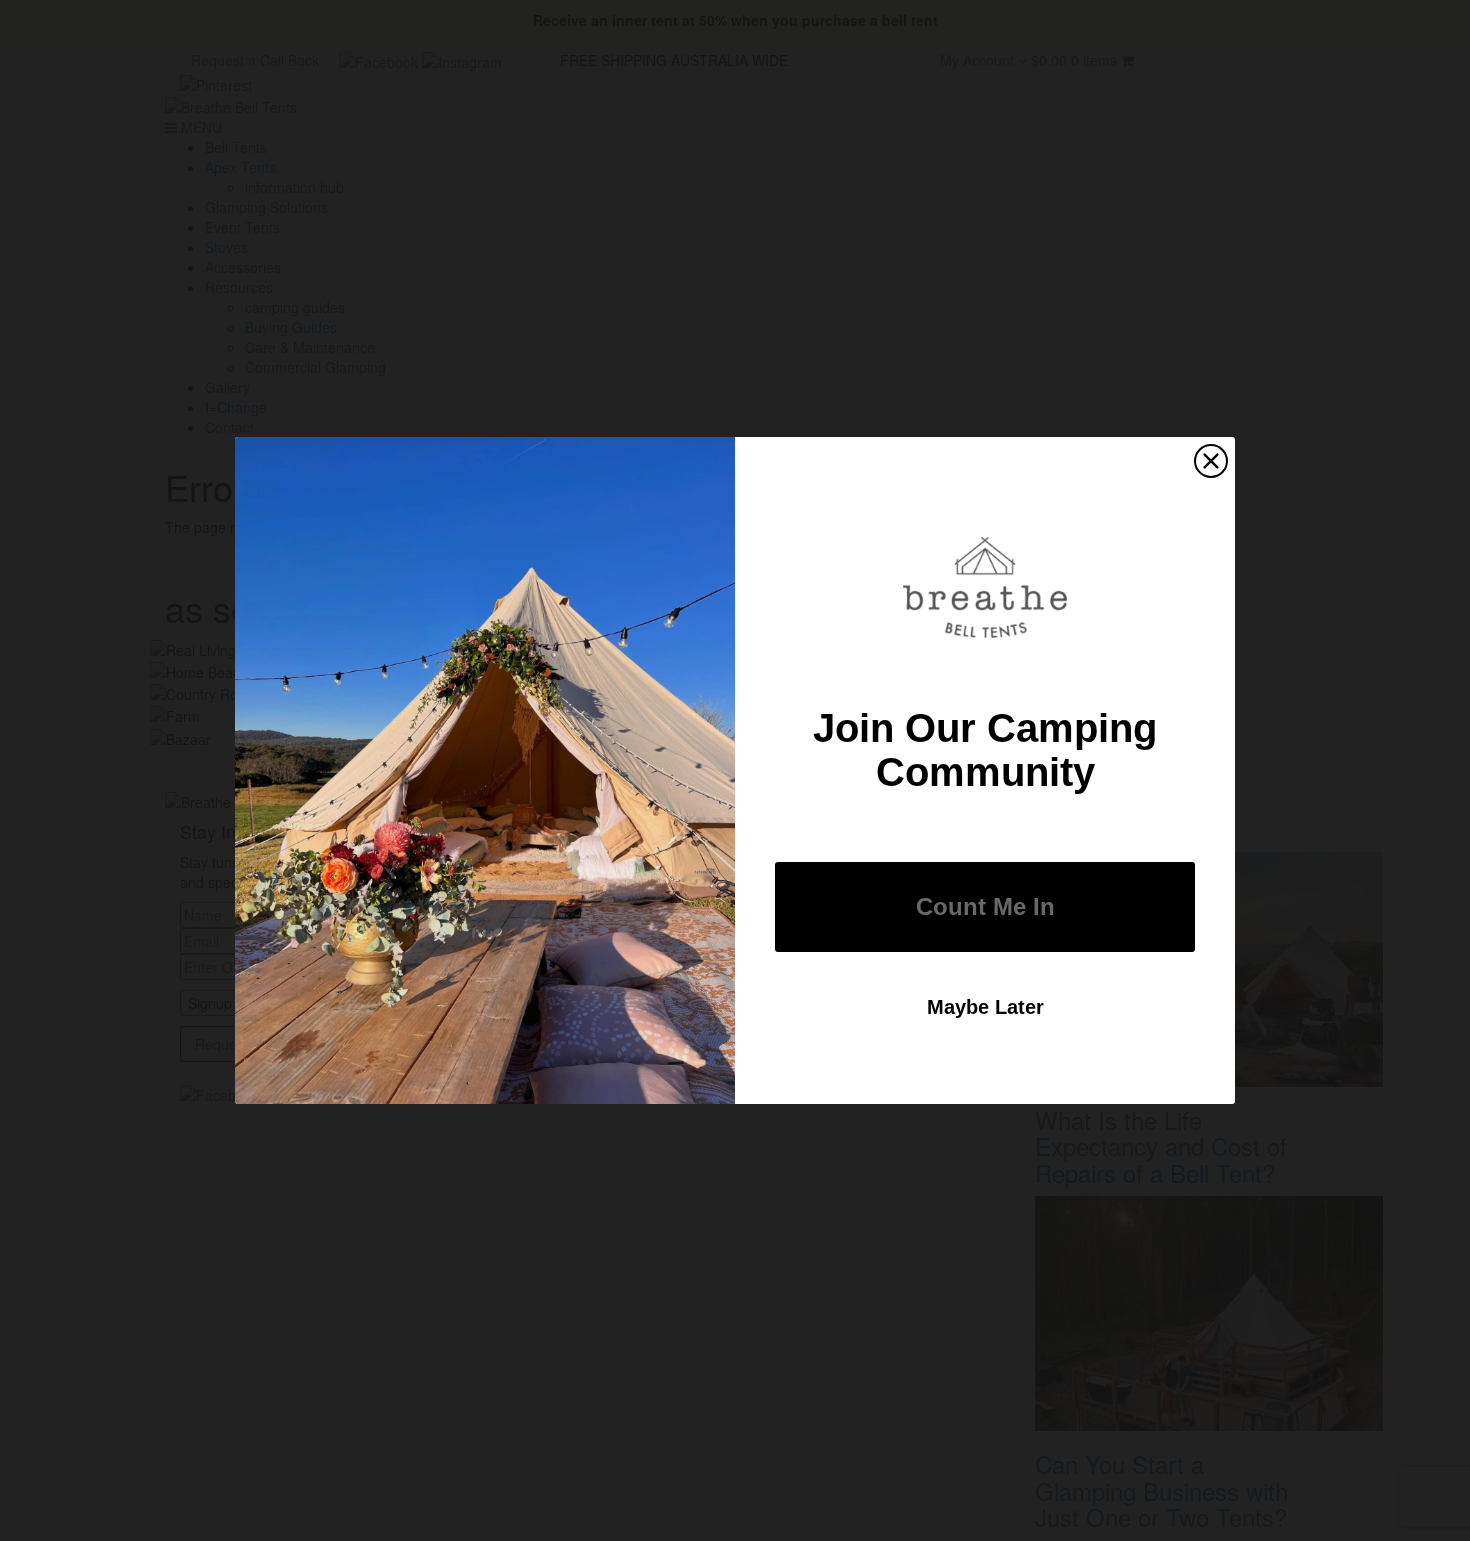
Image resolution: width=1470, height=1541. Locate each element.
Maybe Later (985, 1007)
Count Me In (985, 906)
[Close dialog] (1211, 461)
